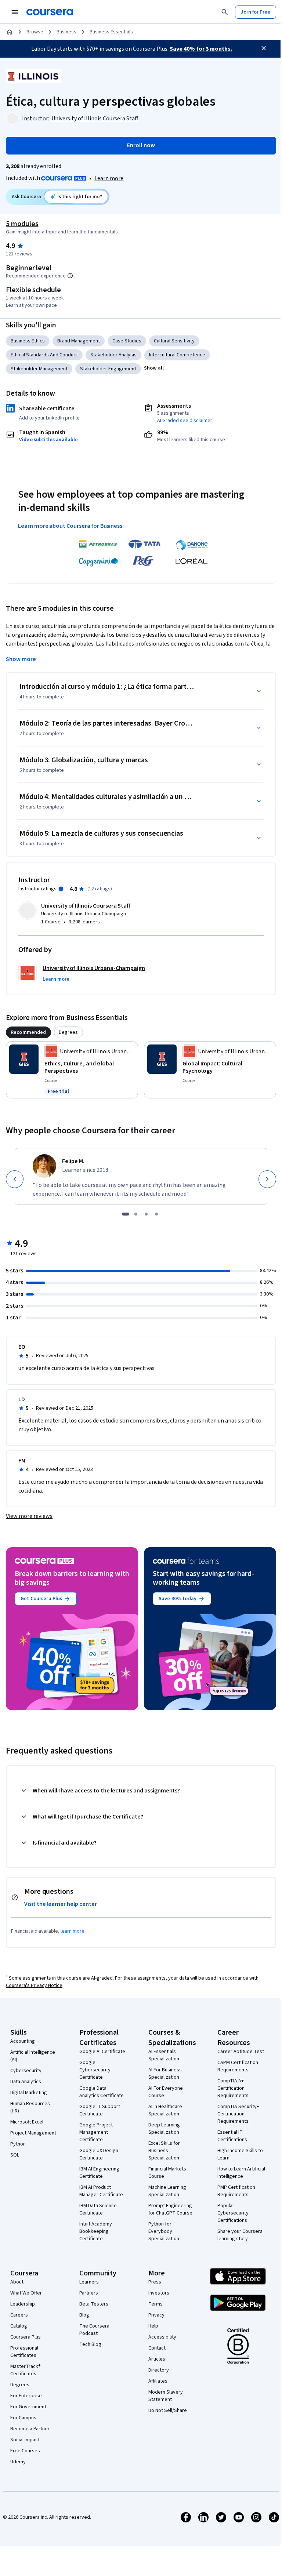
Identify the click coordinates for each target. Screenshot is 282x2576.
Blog (84, 2315)
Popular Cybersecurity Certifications (233, 2213)
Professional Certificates (24, 2352)
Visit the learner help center (61, 1904)
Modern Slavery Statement (166, 2396)
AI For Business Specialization (165, 2074)
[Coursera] (50, 12)
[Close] (264, 48)
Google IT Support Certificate (100, 2110)
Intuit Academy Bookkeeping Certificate (96, 2231)
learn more (73, 1931)
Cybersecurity (26, 2071)
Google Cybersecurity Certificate (95, 2070)
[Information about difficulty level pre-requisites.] (70, 276)
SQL (15, 2155)
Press (155, 2282)
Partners (89, 2293)
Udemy (18, 2462)
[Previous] (15, 1179)
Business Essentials (111, 32)
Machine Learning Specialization (167, 2191)
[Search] (225, 12)
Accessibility (162, 2337)
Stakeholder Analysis (113, 355)
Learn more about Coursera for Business (70, 526)
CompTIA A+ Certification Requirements (233, 2088)
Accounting (23, 2041)
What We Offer (26, 2293)
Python (18, 2144)
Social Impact (25, 2440)
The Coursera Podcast (94, 2330)
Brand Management (79, 341)
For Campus (23, 2418)
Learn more (109, 178)
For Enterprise (26, 2396)
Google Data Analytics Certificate (102, 2092)
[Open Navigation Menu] (15, 12)
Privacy (156, 2315)
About (17, 2282)
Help (153, 2326)
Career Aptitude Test (241, 2052)
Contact (157, 2348)
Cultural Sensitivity (174, 341)
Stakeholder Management (39, 369)
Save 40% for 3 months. (201, 49)
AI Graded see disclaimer (185, 421)
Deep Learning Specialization (164, 2129)
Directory (159, 2370)
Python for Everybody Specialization (164, 2231)
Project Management (33, 2133)
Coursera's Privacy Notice (34, 1985)
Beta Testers (94, 2304)
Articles (157, 2359)
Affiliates (158, 2381)
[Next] (267, 1179)
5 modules (22, 224)
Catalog (19, 2326)
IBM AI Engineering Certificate (99, 2173)
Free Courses (25, 2451)
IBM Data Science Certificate (98, 2209)
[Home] (10, 32)
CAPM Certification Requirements (238, 2066)
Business (66, 32)
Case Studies (127, 341)
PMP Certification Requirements (236, 2191)
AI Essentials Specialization (164, 2055)
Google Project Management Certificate (96, 2132)
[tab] (28, 1032)
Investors (159, 2293)
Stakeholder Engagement (108, 369)
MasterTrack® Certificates (26, 2370)
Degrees (20, 2385)
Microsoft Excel (27, 2122)
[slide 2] (136, 1214)
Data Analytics (26, 2082)
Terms (156, 2304)
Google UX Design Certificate (99, 2154)
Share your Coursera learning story (240, 2235)
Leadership (23, 2304)
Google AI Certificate (102, 2052)
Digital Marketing (29, 2093)
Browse (35, 32)
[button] (154, 368)
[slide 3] (146, 1214)
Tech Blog (90, 2344)
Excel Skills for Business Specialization (164, 2151)
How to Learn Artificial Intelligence (241, 2173)
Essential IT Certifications (232, 2136)
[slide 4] (156, 1214)
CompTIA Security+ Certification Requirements (238, 2114)
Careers (19, 2315)
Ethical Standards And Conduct (44, 355)
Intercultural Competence (177, 355)
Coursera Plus (26, 2337)
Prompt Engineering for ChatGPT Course (170, 2209)
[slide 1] (126, 1214)
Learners (89, 2282)
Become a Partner (30, 2429)
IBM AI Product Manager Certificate (101, 2191)
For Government (28, 2407)
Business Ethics (28, 341)
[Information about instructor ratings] (61, 889)
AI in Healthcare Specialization (165, 2110)
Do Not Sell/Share (168, 2410)
